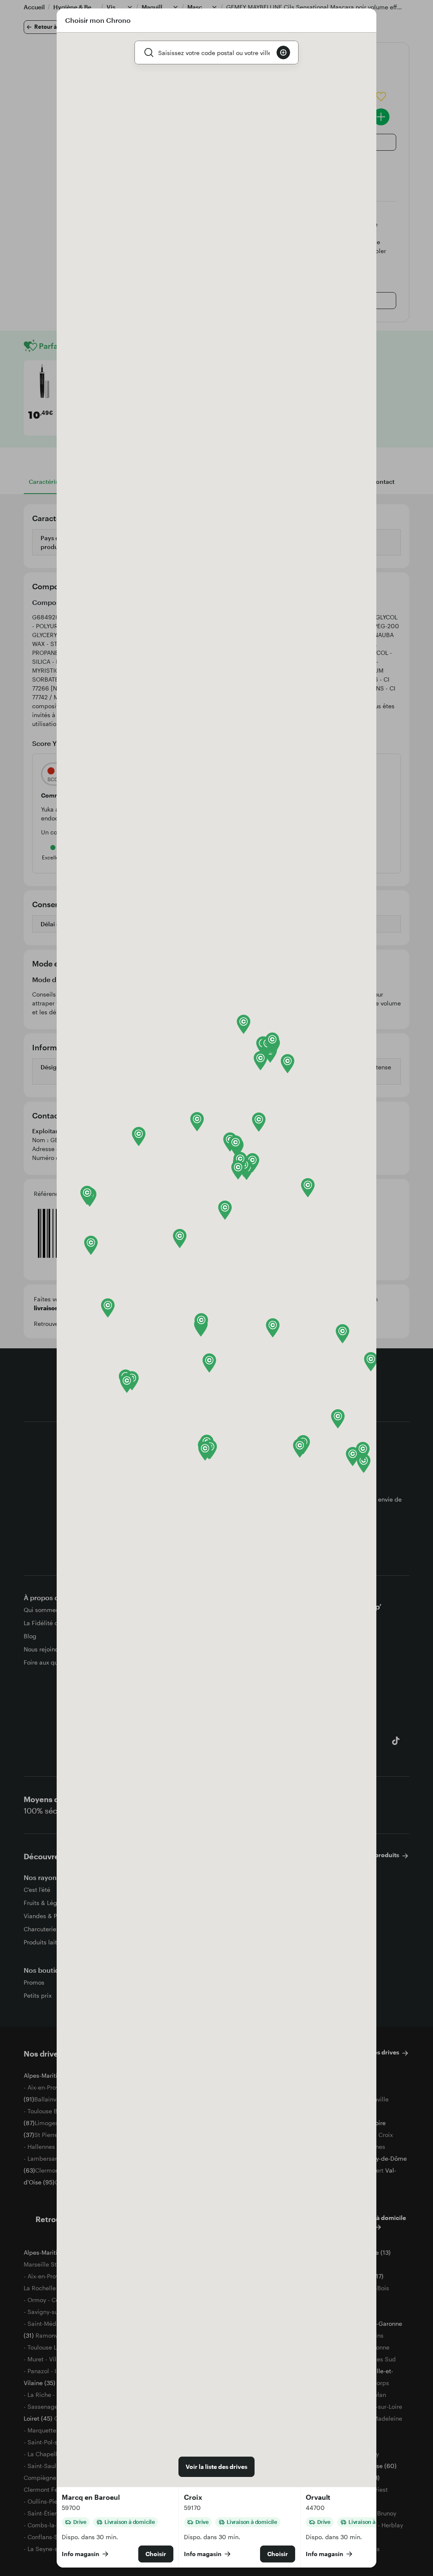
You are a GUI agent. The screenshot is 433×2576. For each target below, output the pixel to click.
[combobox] (214, 52)
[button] (91, 1245)
